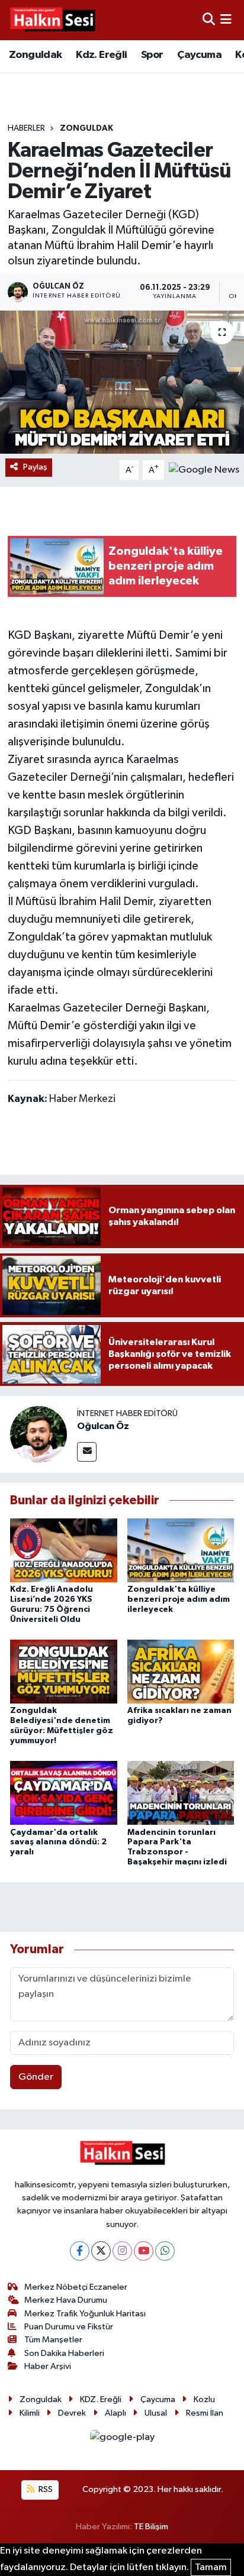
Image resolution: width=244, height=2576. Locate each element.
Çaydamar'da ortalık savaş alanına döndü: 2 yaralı (58, 1843)
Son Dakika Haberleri (64, 2353)
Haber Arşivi (48, 2366)
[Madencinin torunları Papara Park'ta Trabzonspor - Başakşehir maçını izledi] (181, 1793)
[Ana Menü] (226, 20)
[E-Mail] (87, 1452)
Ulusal (156, 2413)
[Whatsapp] (165, 2251)
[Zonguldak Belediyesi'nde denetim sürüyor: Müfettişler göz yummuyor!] (64, 1671)
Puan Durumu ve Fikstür (69, 2327)
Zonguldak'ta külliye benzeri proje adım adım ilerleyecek (179, 1599)
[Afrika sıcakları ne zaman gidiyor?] (181, 1671)
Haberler (26, 128)
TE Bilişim (151, 2527)
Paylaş (35, 467)
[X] (101, 2251)
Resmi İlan (205, 2413)
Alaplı (115, 2413)
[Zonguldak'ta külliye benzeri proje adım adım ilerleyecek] (181, 1550)
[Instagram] (122, 2251)
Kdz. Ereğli (101, 55)
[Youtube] (144, 2251)
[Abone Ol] (204, 470)
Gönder (36, 2077)
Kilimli (30, 2413)
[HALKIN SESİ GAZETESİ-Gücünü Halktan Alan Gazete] (52, 20)
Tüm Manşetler (53, 2340)
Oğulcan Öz (103, 1426)
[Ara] (209, 20)
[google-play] (122, 2440)
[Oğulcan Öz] (38, 1434)
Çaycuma (199, 55)
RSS (45, 2489)
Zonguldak (36, 55)
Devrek (72, 2413)
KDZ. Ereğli (101, 2399)
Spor (152, 55)
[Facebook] (80, 2251)
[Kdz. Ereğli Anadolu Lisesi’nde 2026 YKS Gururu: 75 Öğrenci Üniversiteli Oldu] (64, 1550)
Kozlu (204, 2399)
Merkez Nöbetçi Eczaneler (76, 2287)
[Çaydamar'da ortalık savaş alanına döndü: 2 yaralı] (64, 1793)
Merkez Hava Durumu (66, 2300)
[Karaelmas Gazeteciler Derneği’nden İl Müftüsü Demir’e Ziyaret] (122, 382)
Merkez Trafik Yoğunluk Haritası (85, 2314)
